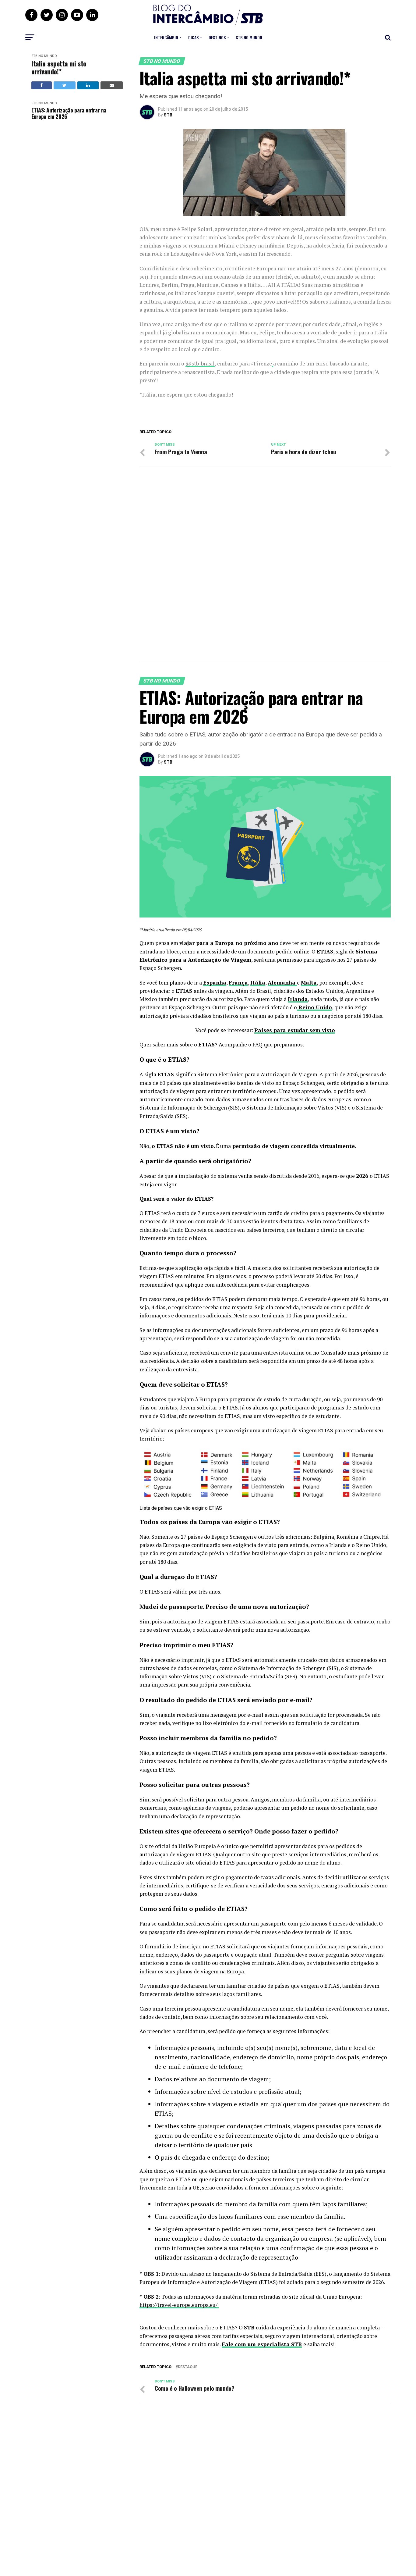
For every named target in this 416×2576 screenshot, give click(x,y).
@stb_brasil (200, 363)
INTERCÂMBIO (166, 37)
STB (168, 115)
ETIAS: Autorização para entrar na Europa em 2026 (69, 113)
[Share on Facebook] (42, 85)
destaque (188, 2367)
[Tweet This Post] (65, 85)
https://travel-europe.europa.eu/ (179, 2305)
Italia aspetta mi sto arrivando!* (59, 68)
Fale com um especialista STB (262, 2344)
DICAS (193, 37)
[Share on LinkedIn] (88, 85)
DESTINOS (217, 37)
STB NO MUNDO (249, 37)
